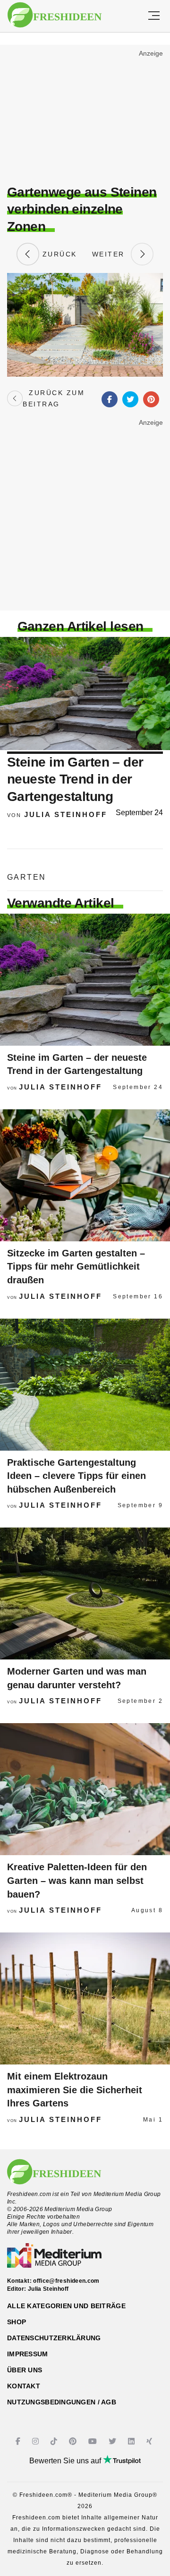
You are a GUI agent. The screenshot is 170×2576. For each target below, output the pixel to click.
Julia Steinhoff (66, 814)
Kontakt (24, 2386)
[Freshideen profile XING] (150, 2441)
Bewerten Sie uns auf (66, 2461)
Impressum (28, 2354)
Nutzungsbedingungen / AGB (62, 2402)
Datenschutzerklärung (54, 2338)
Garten (26, 877)
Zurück (58, 254)
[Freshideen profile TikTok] (55, 2441)
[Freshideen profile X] (114, 2441)
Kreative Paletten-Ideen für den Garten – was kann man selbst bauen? (77, 1880)
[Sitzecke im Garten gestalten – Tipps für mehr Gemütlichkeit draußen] (85, 1175)
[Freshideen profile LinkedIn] (132, 2441)
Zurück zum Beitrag (54, 398)
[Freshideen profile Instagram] (37, 2441)
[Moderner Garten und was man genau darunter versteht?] (85, 1593)
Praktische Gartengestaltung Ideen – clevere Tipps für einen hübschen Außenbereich (76, 1476)
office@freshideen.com (66, 2281)
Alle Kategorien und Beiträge (66, 2306)
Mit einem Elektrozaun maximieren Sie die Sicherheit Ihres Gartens (75, 2090)
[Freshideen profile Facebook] (19, 2441)
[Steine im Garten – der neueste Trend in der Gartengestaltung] (85, 980)
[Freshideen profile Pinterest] (74, 2441)
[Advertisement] (85, 116)
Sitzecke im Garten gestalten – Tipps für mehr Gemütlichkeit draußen (76, 1267)
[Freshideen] (55, 15)
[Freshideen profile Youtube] (94, 2441)
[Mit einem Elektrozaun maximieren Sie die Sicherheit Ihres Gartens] (85, 1998)
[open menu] (154, 16)
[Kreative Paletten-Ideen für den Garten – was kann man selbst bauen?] (85, 1789)
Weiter (111, 254)
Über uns (25, 2370)
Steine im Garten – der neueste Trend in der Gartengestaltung (75, 779)
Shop (17, 2322)
